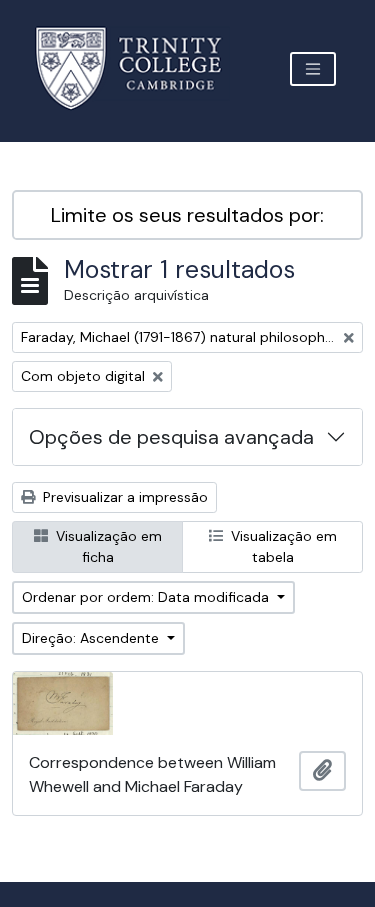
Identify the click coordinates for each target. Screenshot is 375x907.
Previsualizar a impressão (123, 497)
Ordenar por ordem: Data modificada (147, 597)
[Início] (140, 68)
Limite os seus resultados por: (187, 215)
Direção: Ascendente (92, 638)
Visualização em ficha (107, 546)
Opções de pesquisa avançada (171, 437)
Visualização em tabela (282, 546)
